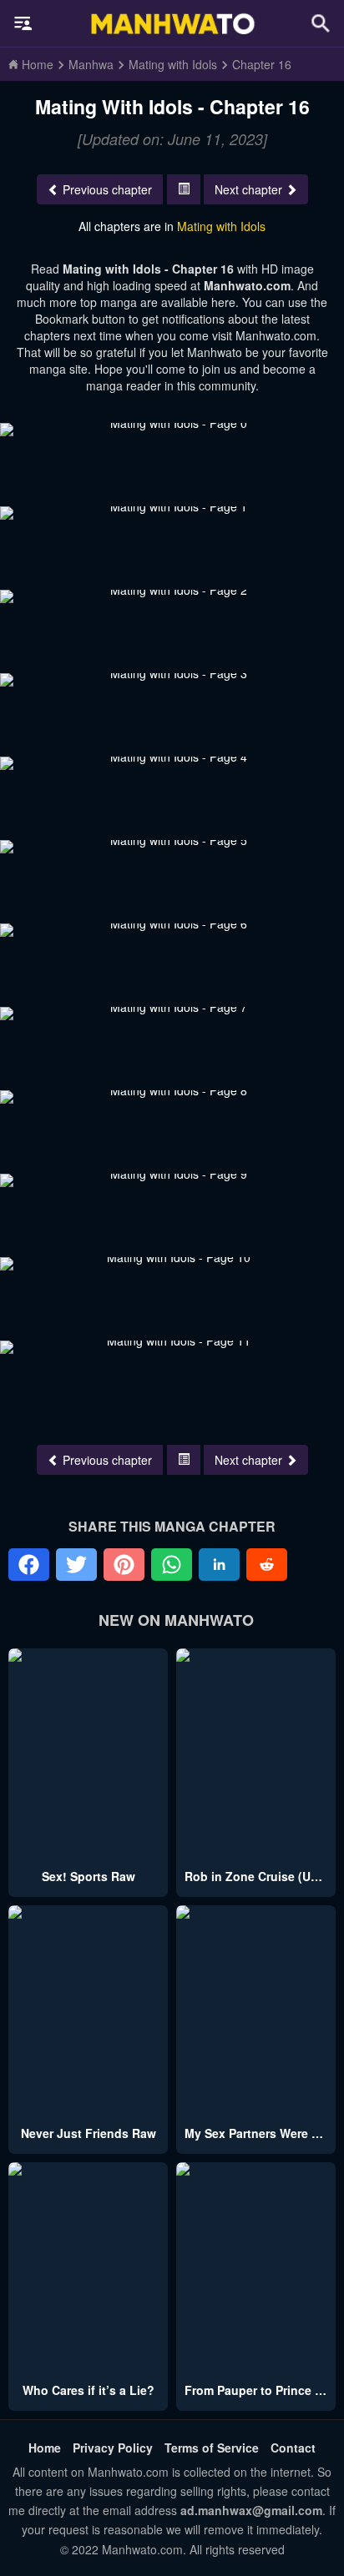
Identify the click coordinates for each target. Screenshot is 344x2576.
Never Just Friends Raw (89, 2133)
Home (45, 2448)
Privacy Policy (113, 2448)
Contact (293, 2448)
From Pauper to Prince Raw (262, 2390)
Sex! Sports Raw (89, 1876)
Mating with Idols (221, 226)
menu (23, 23)
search (321, 23)
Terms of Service (212, 2448)
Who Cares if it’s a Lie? (89, 2390)
